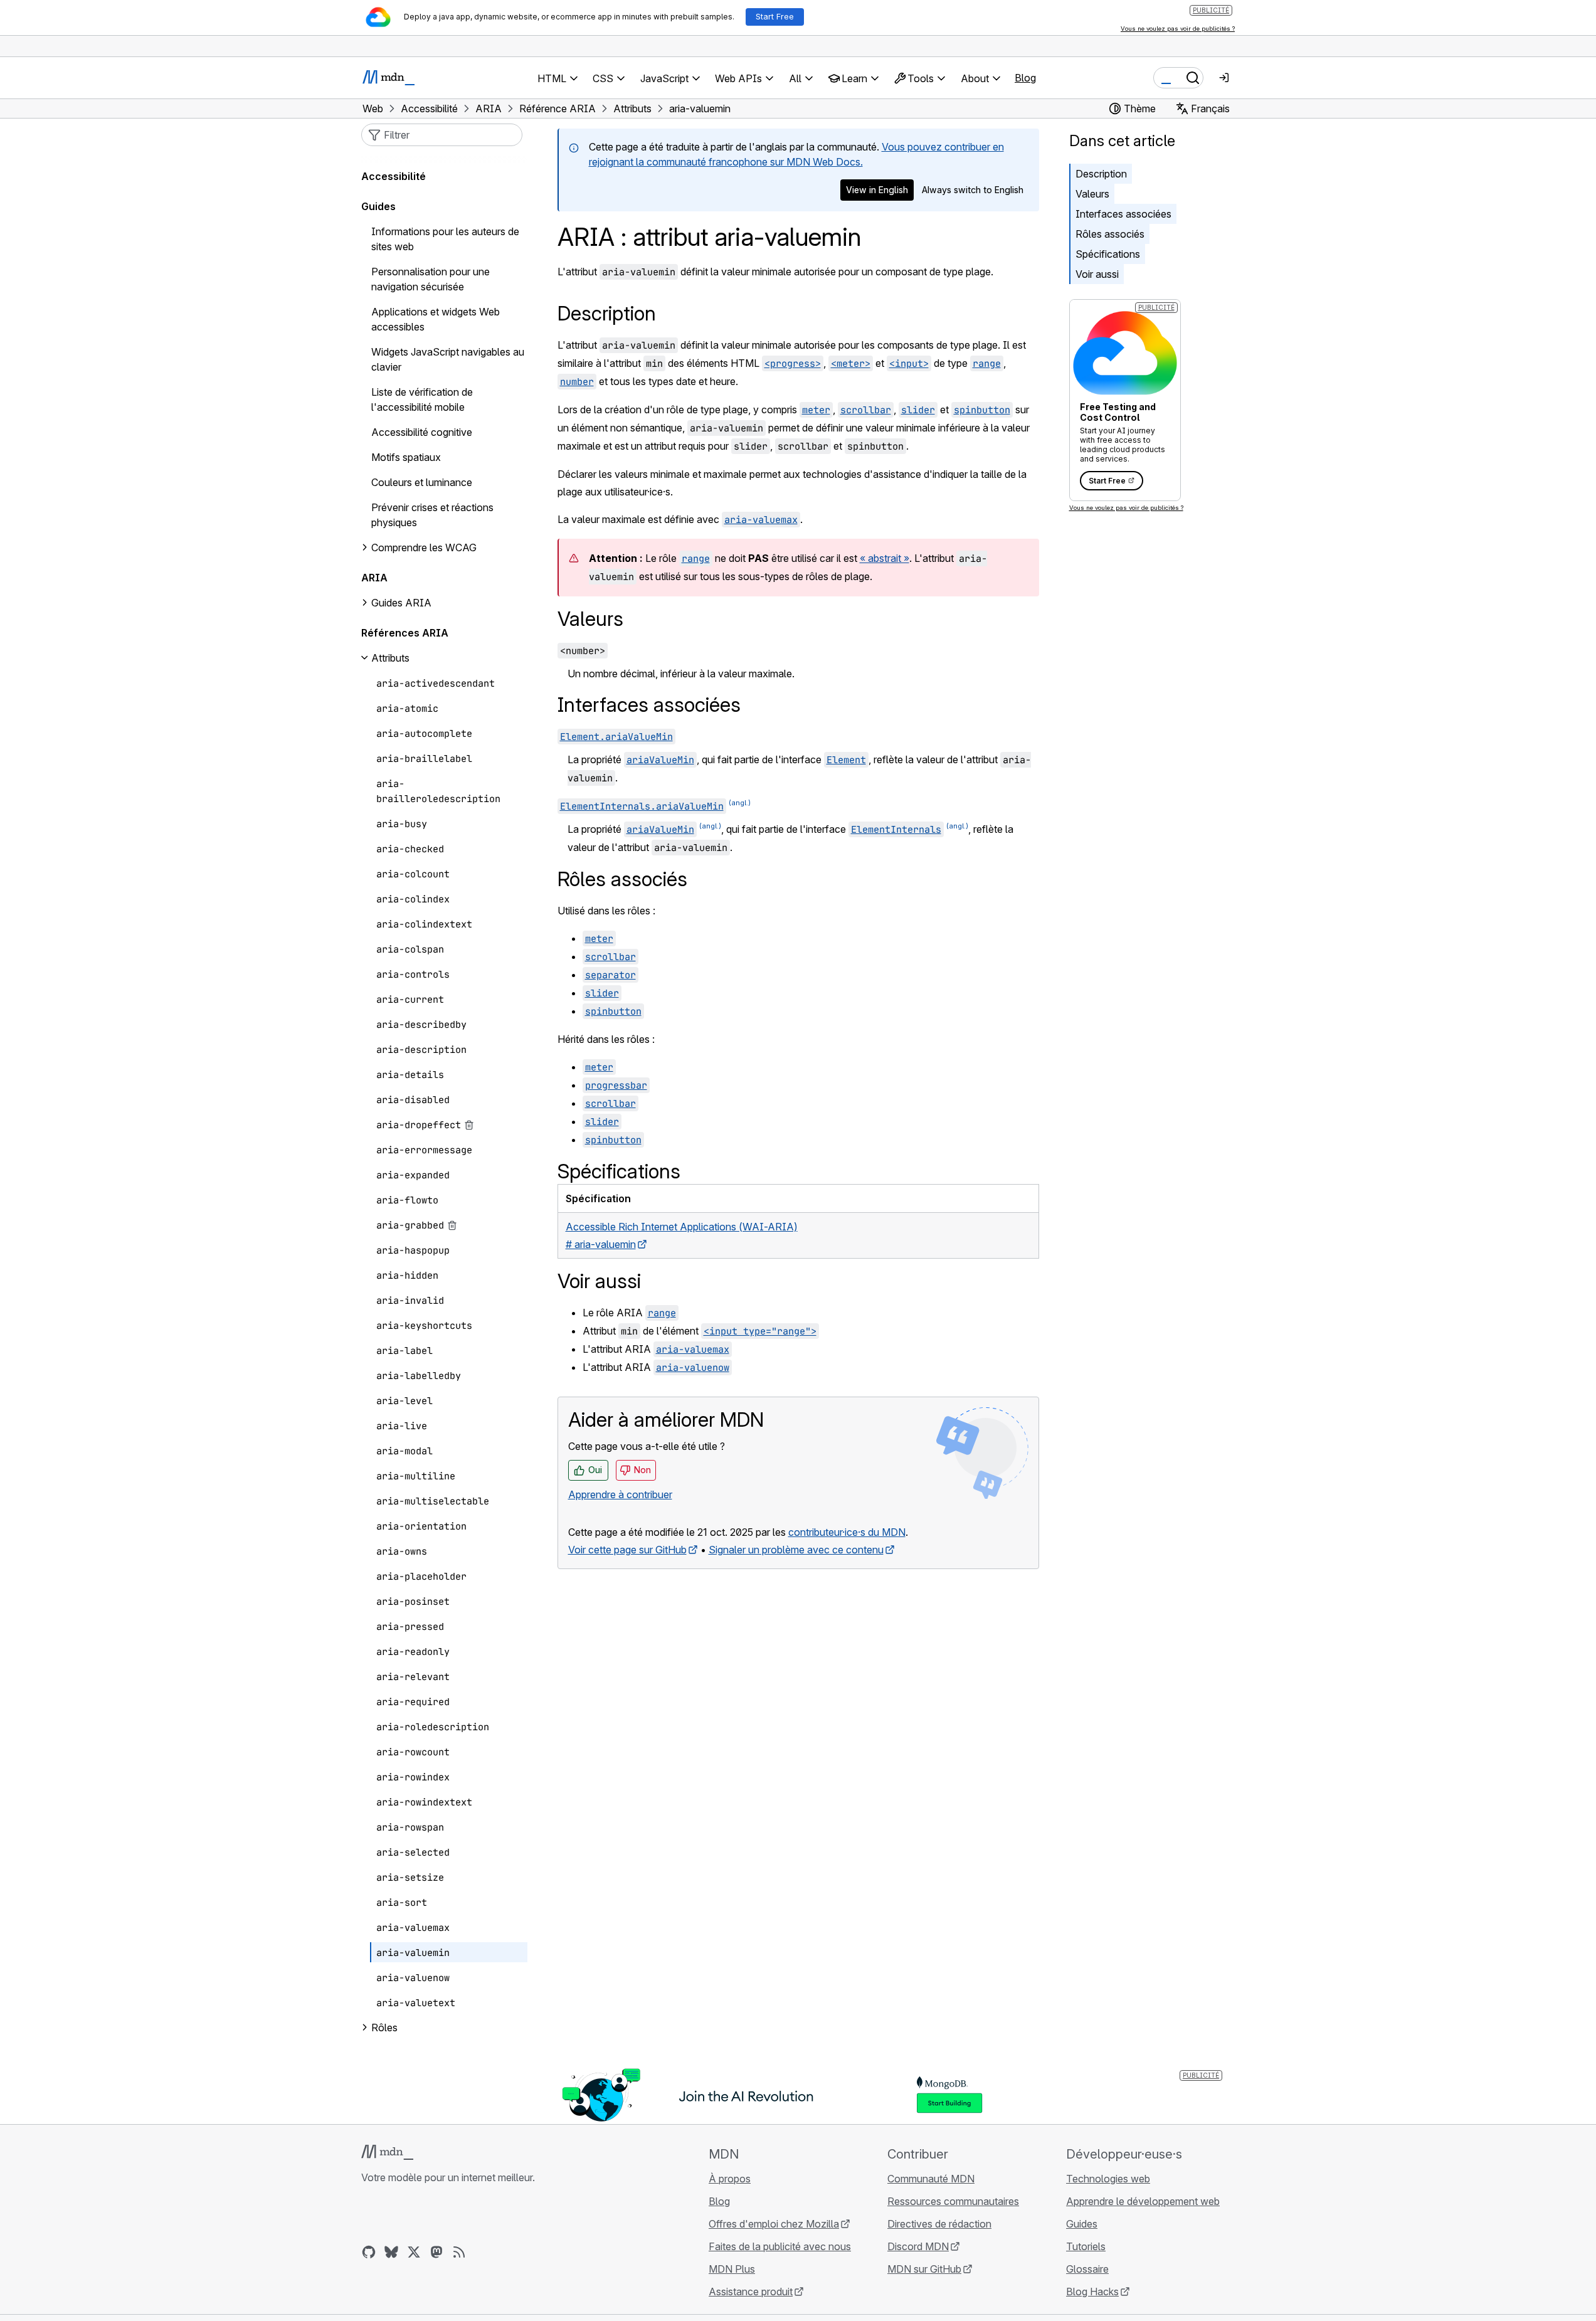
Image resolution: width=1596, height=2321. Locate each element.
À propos (730, 2179)
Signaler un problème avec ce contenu (796, 1550)
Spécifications (1108, 254)
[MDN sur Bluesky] (391, 2252)
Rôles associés (1110, 234)
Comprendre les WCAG (424, 547)
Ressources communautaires (953, 2201)
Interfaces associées (1123, 214)
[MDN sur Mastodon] (436, 2252)
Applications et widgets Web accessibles (436, 319)
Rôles (384, 2028)
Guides (378, 206)
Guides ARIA (401, 603)
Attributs (390, 658)
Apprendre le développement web (1143, 2201)
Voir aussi (1097, 274)
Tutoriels (1086, 2246)
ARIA (374, 578)
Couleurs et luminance (422, 482)
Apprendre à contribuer (620, 1494)
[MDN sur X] (414, 2252)
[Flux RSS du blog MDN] (459, 2252)
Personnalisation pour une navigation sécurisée (431, 279)
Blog (1025, 78)
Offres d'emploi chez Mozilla (774, 2224)
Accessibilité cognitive (422, 432)
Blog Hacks (1092, 2292)
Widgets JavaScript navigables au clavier (448, 359)
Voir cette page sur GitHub (627, 1550)
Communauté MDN (931, 2179)
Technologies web (1108, 2179)
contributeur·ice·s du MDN (847, 1532)
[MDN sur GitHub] (369, 2252)
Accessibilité (394, 176)
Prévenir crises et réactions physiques (432, 515)
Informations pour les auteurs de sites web (445, 239)
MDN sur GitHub (924, 2269)
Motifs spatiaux (406, 457)
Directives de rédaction (939, 2224)
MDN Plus (732, 2269)
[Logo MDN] (387, 2152)
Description (1101, 174)
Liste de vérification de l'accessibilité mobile (422, 399)
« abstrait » (885, 558)
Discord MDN (918, 2246)
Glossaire (1087, 2269)
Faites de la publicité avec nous (780, 2246)
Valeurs (1092, 194)
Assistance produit (751, 2292)
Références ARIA (405, 633)
